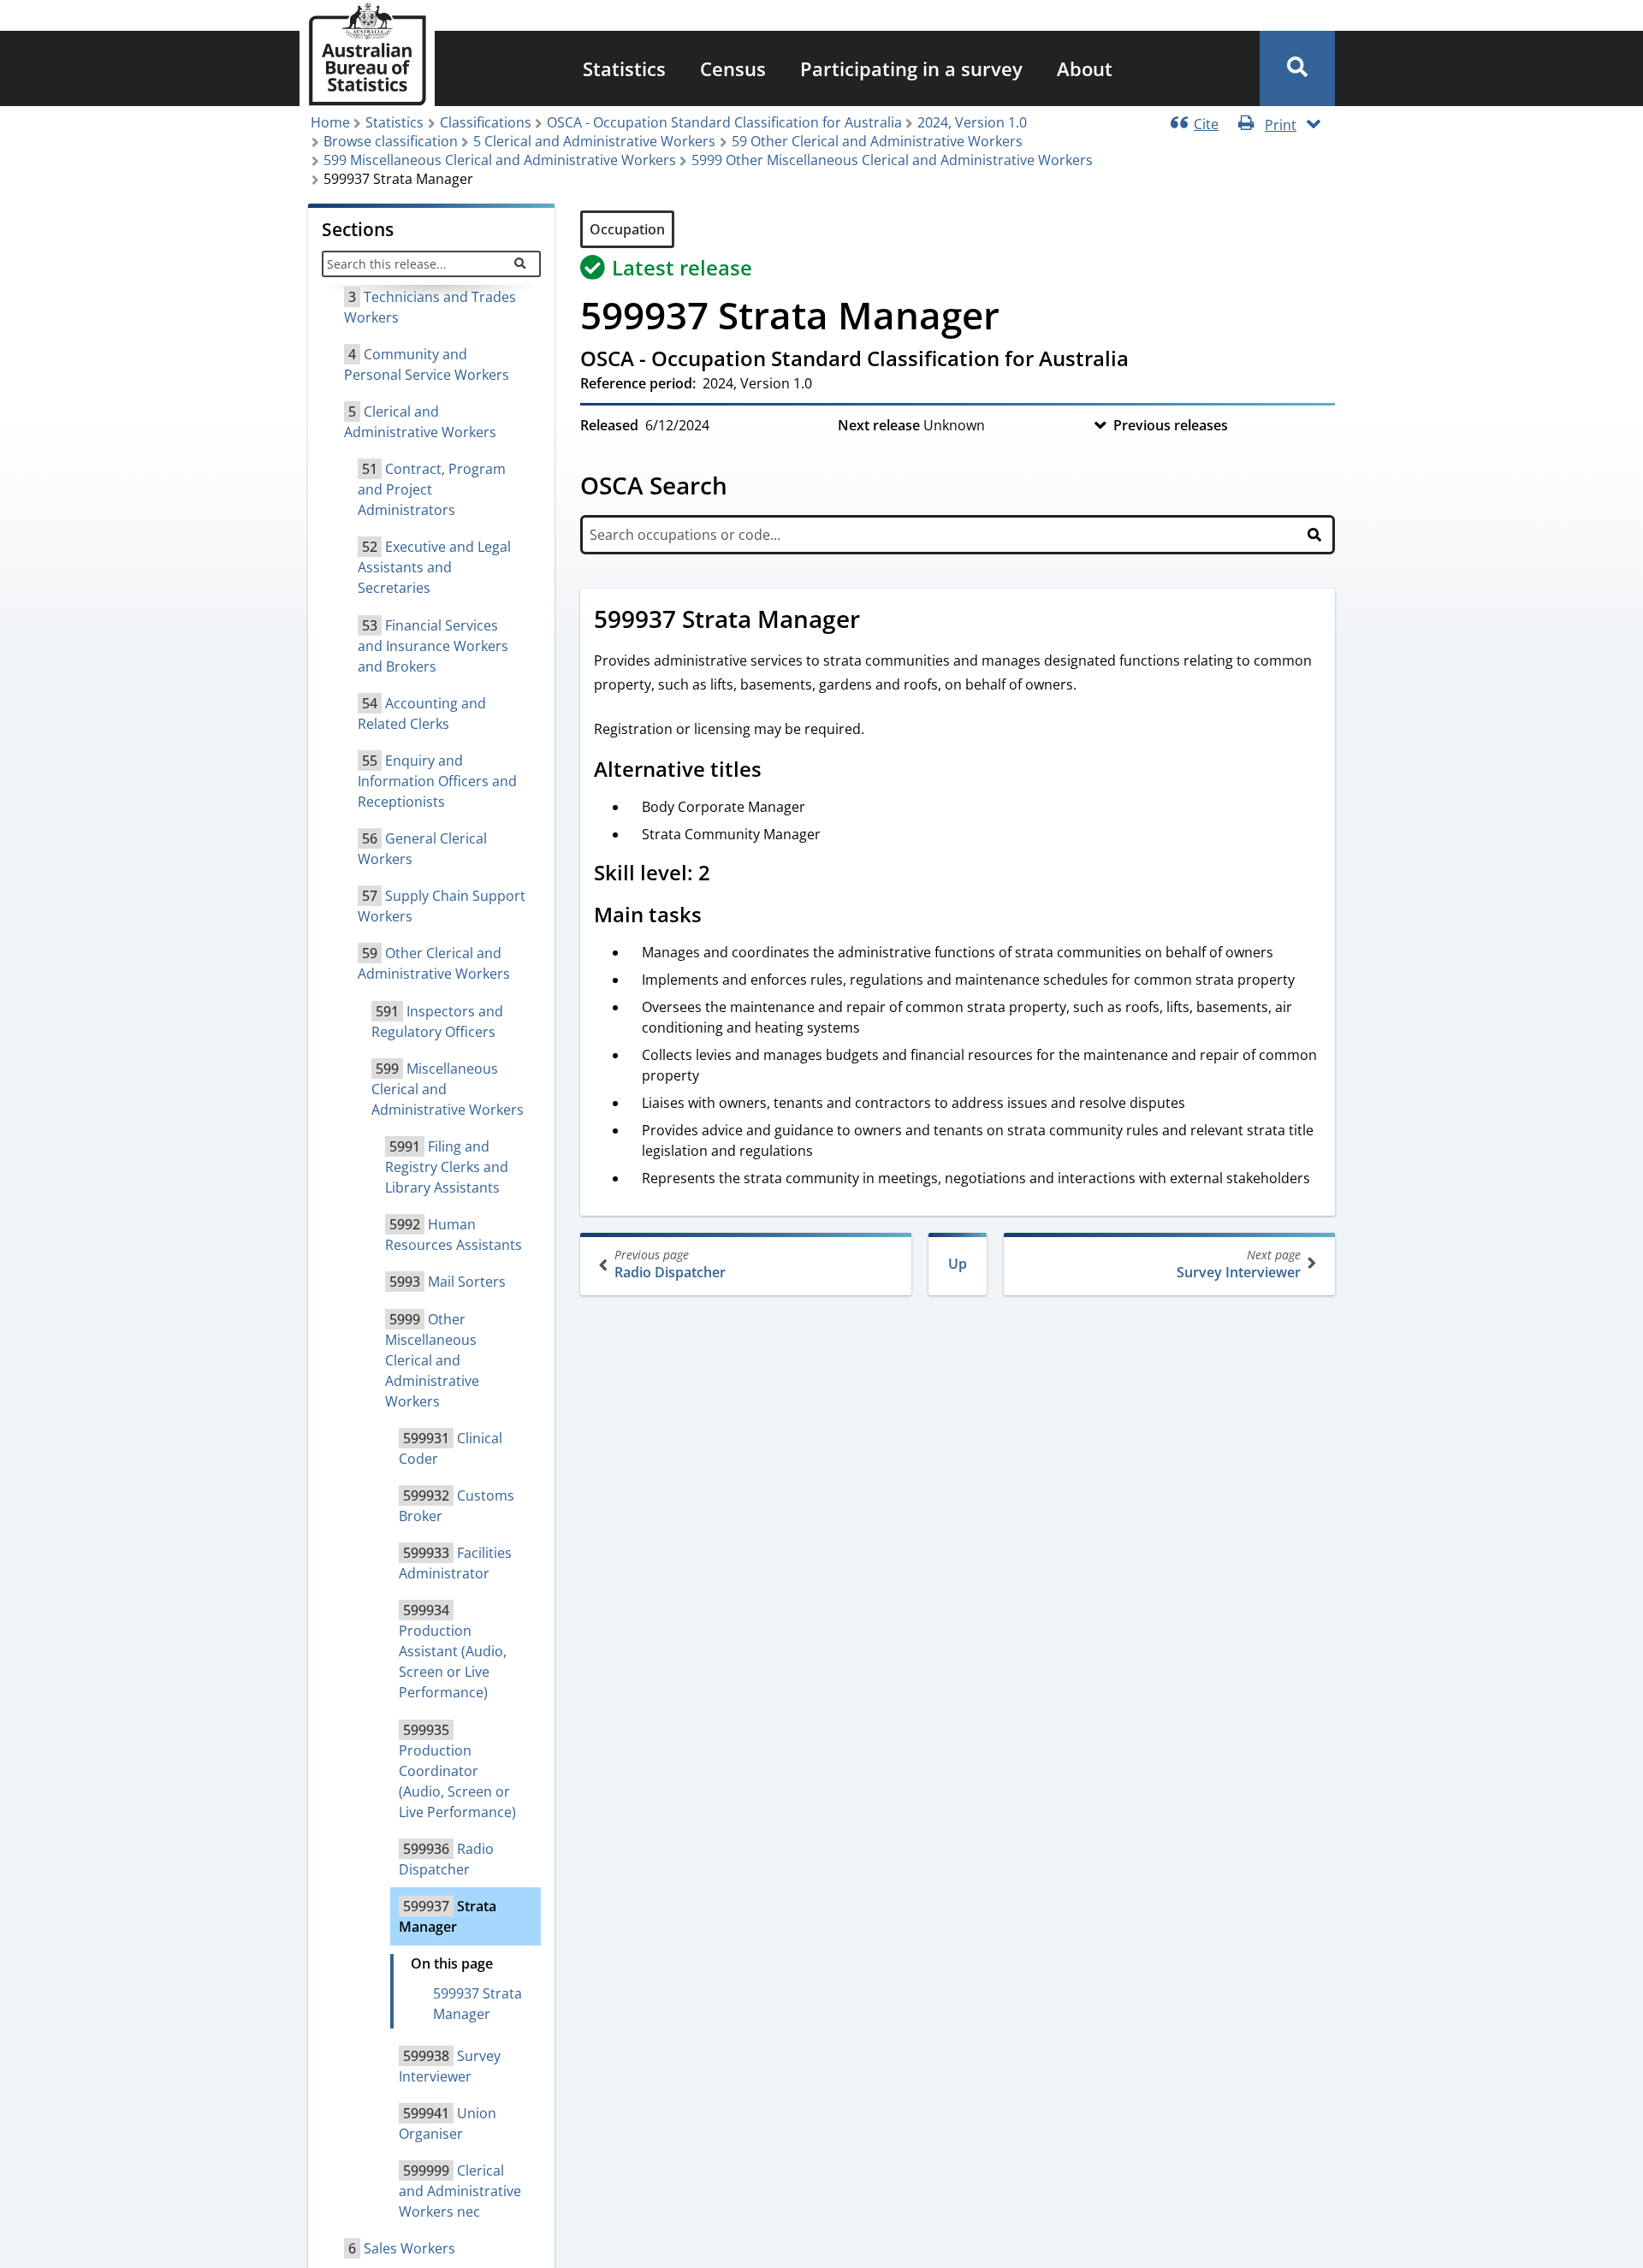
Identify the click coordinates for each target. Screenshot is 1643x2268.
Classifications (486, 122)
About (1085, 68)
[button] (1297, 68)
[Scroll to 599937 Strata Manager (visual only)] (879, 621)
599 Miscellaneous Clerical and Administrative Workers (500, 160)
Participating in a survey (911, 68)
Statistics (624, 68)
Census (733, 68)
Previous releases (1171, 425)
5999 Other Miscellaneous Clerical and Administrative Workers (892, 160)
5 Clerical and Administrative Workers (594, 141)
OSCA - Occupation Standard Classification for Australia (724, 122)
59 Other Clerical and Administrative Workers (877, 141)
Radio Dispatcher (670, 1264)
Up (958, 1264)
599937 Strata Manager (477, 2004)
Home (330, 122)
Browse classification (391, 141)
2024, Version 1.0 (972, 122)
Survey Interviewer (1239, 1264)
